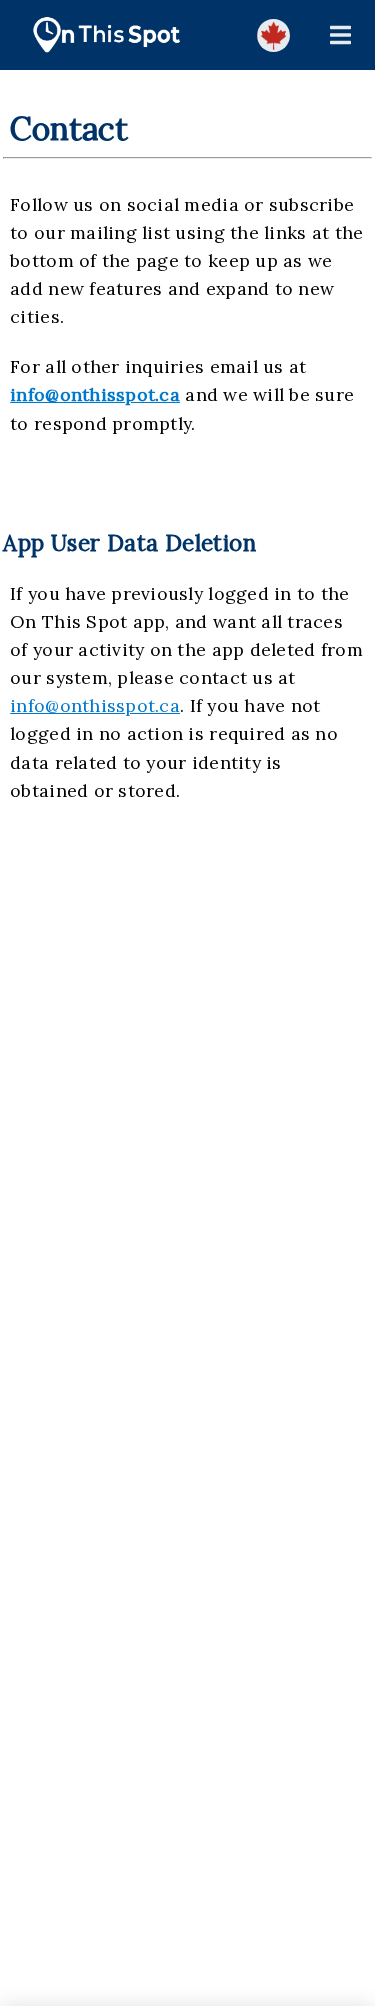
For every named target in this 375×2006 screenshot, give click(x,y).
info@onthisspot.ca (95, 394)
